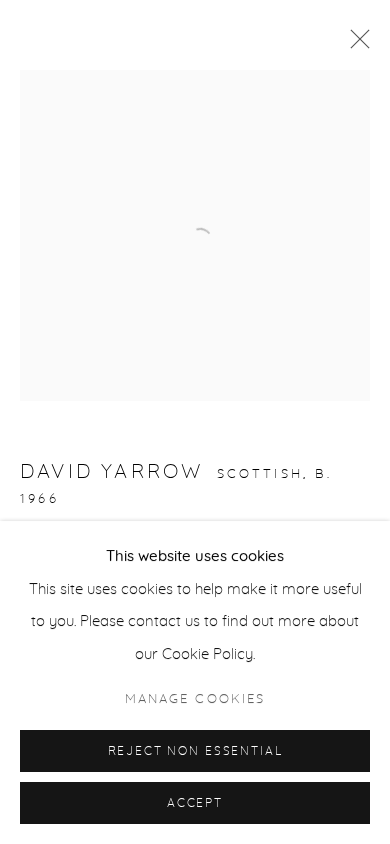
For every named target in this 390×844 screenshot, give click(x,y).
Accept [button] (195, 803)
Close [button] (355, 45)
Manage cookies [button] (195, 699)
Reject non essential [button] (195, 751)
